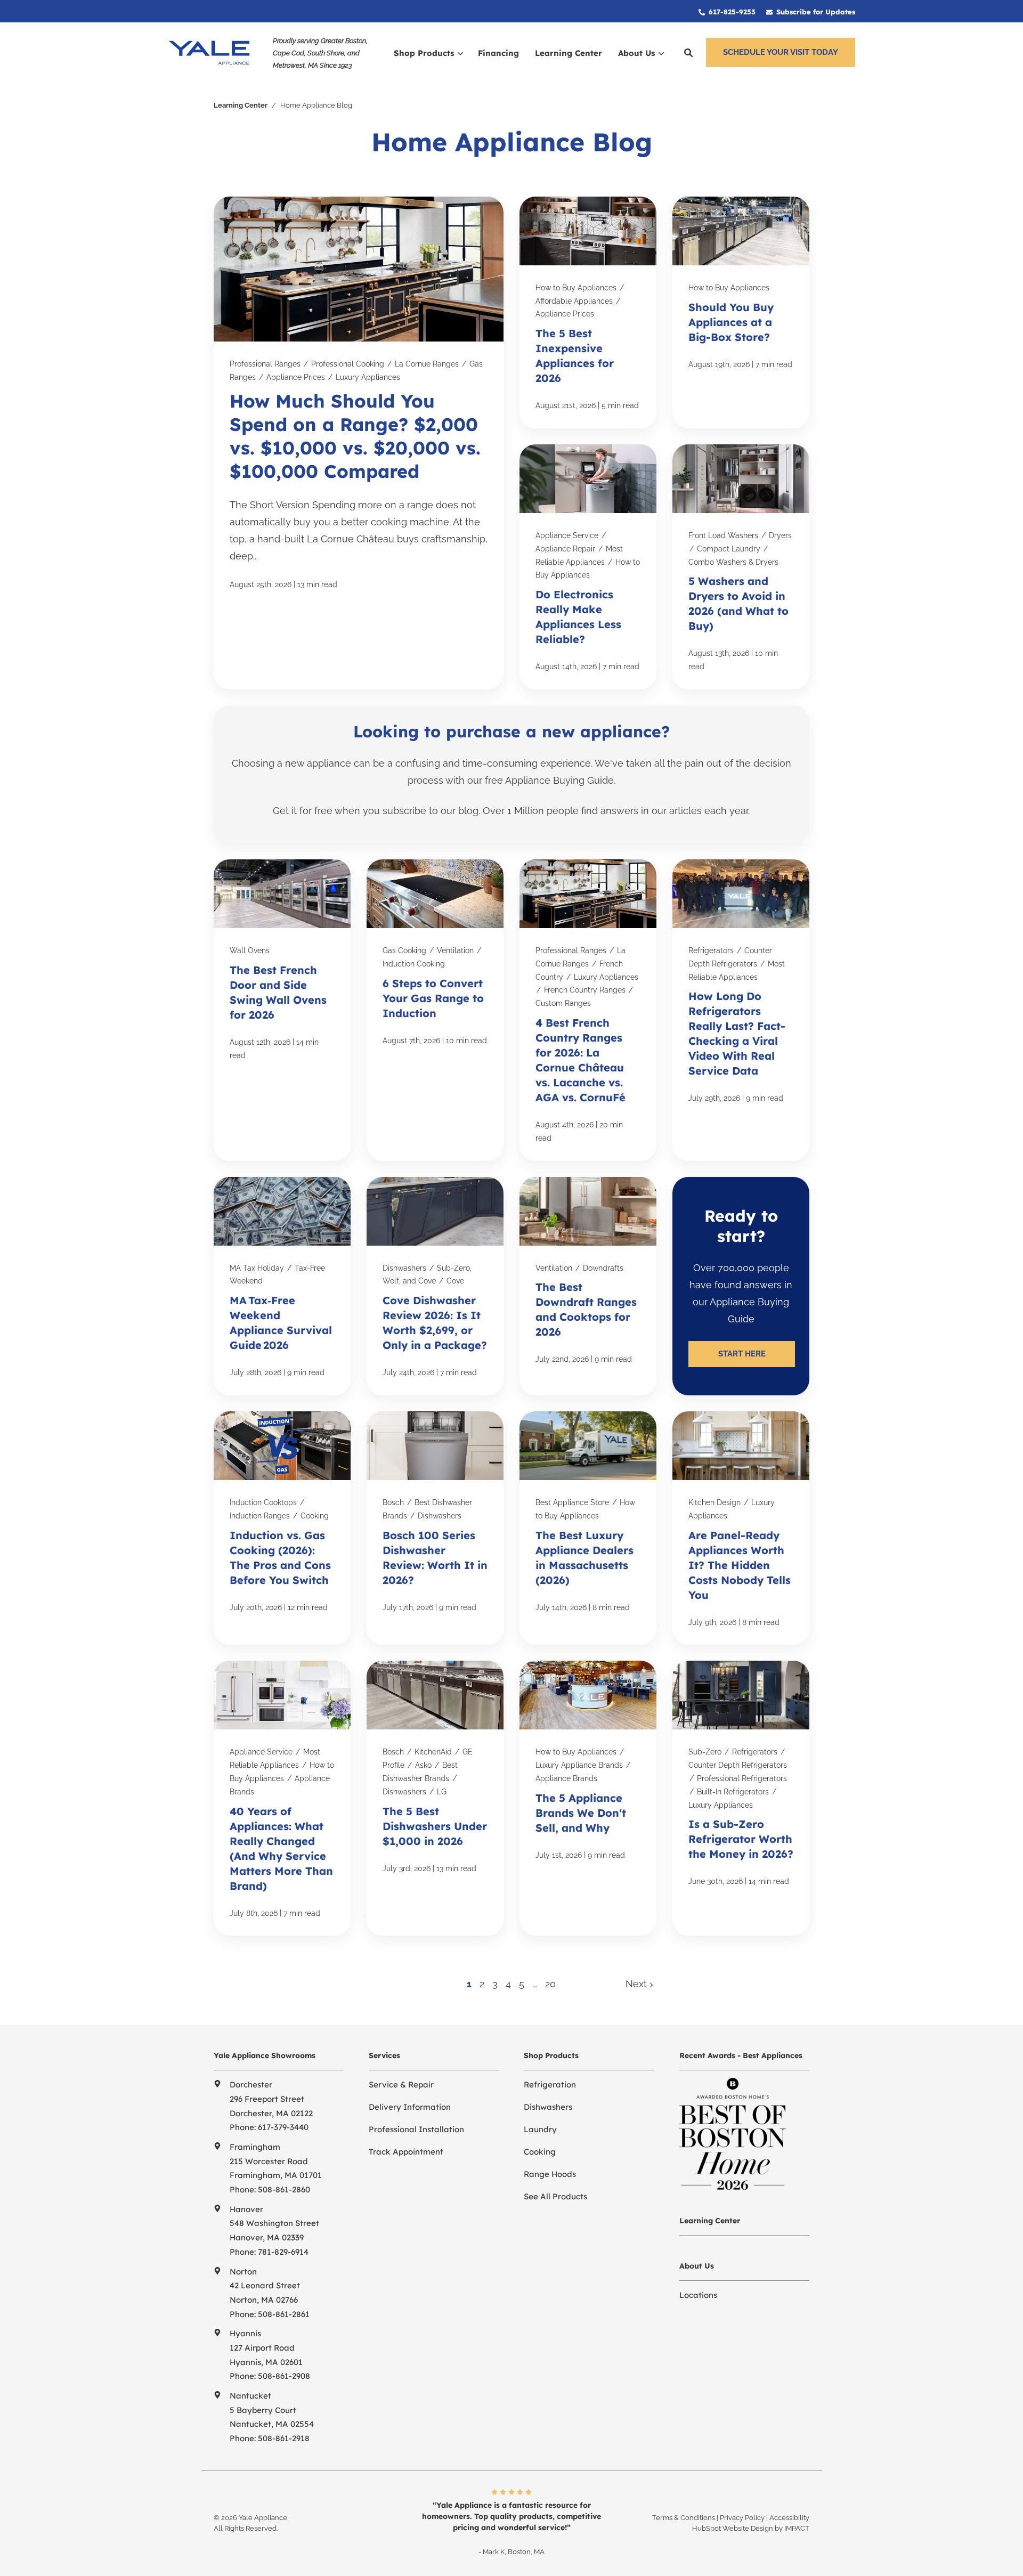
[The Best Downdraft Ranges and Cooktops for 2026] (588, 1286)
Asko (423, 1765)
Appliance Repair (565, 549)
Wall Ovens (250, 950)
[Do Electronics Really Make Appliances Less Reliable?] (588, 567)
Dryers (780, 535)
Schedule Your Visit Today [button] (781, 52)
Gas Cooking (404, 950)
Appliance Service (567, 535)
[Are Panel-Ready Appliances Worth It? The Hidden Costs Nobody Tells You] (741, 1528)
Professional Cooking (348, 364)
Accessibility (789, 2518)
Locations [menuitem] (698, 2295)
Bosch (393, 1502)
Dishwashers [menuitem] (548, 2107)
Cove (455, 1281)
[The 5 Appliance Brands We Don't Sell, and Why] (588, 1798)
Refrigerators (711, 950)
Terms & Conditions (684, 2518)
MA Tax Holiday (257, 1268)
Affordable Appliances (574, 301)
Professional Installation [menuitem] (416, 2129)
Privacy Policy (742, 2518)
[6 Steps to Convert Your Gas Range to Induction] (435, 1010)
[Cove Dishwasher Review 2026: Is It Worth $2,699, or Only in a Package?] (435, 1286)
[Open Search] (688, 53)
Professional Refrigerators (742, 1778)
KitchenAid (433, 1752)
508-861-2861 (284, 2314)
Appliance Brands (566, 1778)
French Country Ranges (585, 990)
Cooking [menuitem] (540, 2152)
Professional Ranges (265, 364)
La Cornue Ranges (427, 364)
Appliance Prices (296, 377)
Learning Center (241, 105)
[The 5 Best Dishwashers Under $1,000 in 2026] (435, 1798)
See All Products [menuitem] (555, 2196)
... (535, 1984)
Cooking (315, 1516)
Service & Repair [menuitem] (401, 2085)
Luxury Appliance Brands (579, 1765)
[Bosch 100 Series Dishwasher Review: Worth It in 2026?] (435, 1528)
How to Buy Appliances (576, 288)
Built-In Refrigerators (733, 1792)
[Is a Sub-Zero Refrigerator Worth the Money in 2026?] (741, 1798)
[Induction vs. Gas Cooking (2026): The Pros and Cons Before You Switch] (282, 1528)
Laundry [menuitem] (540, 2129)
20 (550, 1984)
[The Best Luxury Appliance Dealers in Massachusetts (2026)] (588, 1528)
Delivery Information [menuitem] (410, 2107)
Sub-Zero (705, 1752)
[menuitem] (727, 11)
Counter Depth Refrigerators (738, 1765)
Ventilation (455, 950)
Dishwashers (404, 1268)
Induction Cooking (414, 964)
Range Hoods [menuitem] (550, 2174)
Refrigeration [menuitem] (550, 2085)
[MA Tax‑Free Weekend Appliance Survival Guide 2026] (282, 1286)
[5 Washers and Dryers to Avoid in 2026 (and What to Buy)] (741, 567)
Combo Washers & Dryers (733, 562)
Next (638, 1984)
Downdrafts (603, 1268)
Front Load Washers (723, 535)
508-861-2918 (284, 2438)
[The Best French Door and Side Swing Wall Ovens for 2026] (282, 1010)
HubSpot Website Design (733, 2528)
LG (442, 1792)
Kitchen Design (715, 1502)
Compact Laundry (729, 549)
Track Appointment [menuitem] (406, 2152)
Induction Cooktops (263, 1502)
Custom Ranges (563, 1003)
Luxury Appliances (368, 377)
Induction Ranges (260, 1516)
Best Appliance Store (572, 1502)
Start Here (742, 1354)
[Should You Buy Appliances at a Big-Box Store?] (741, 312)
